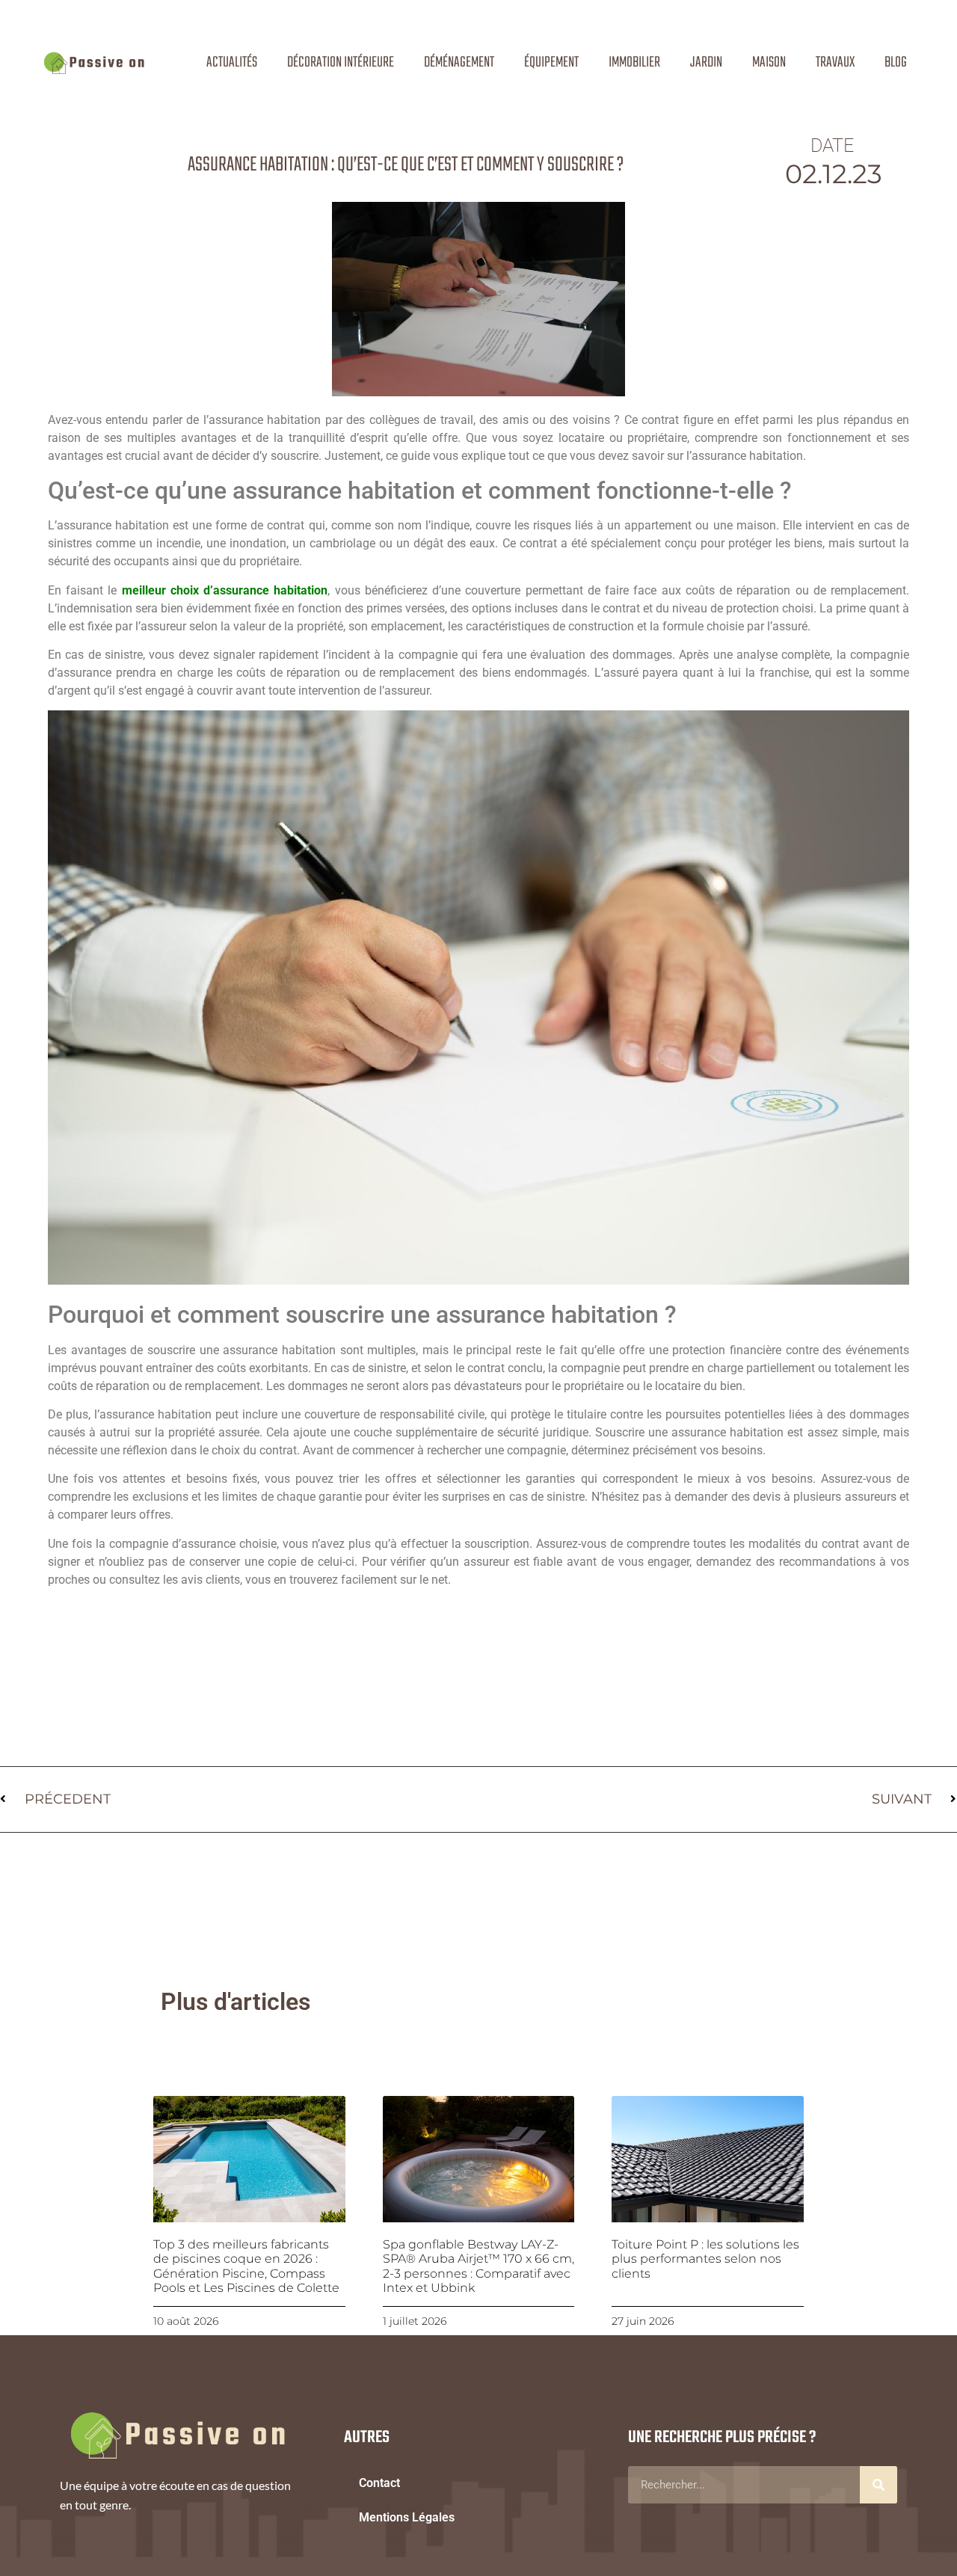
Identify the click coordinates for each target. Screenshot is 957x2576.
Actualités (232, 62)
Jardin (706, 62)
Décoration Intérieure (341, 62)
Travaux (835, 62)
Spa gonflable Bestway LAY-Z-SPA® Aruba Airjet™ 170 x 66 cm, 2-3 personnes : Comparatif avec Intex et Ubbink (478, 2266)
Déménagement (459, 62)
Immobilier (634, 62)
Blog (896, 62)
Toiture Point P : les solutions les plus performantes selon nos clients (705, 2259)
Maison (769, 62)
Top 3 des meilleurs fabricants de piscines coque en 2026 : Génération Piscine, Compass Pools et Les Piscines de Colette (246, 2266)
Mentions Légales (407, 2517)
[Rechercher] (878, 2485)
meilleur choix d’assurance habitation (225, 590)
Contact (379, 2483)
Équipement (551, 62)
